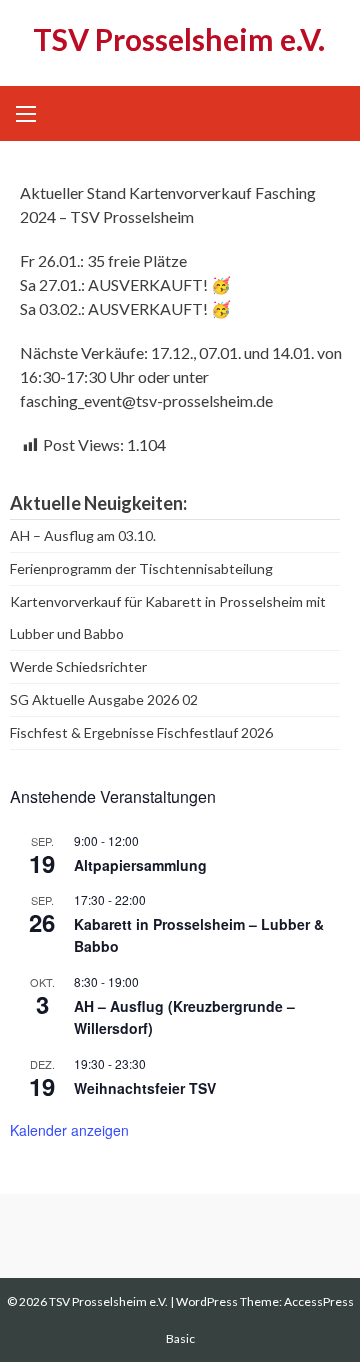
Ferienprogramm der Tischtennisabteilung (141, 568)
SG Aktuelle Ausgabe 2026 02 (104, 699)
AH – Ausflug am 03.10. (83, 535)
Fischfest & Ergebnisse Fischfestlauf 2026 (141, 732)
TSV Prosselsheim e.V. (179, 39)
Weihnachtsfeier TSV (145, 1088)
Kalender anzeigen (69, 1130)
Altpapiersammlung (140, 865)
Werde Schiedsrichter (78, 666)
